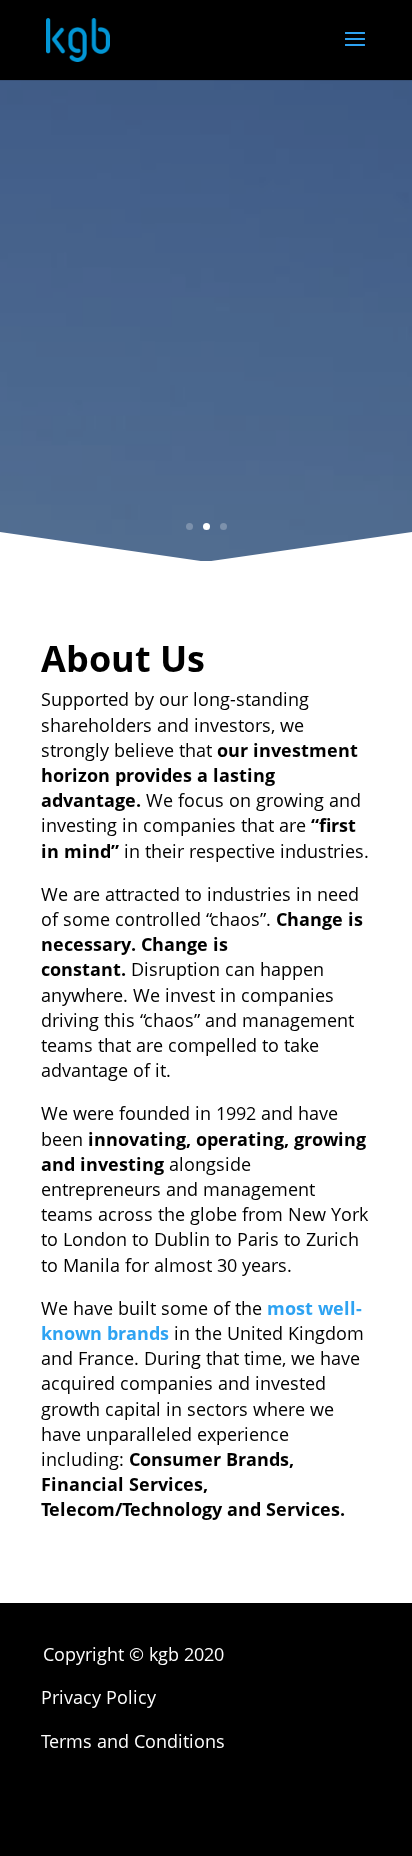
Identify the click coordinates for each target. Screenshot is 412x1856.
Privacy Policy (98, 1697)
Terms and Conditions (133, 1741)
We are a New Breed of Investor (206, 292)
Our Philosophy (206, 464)
